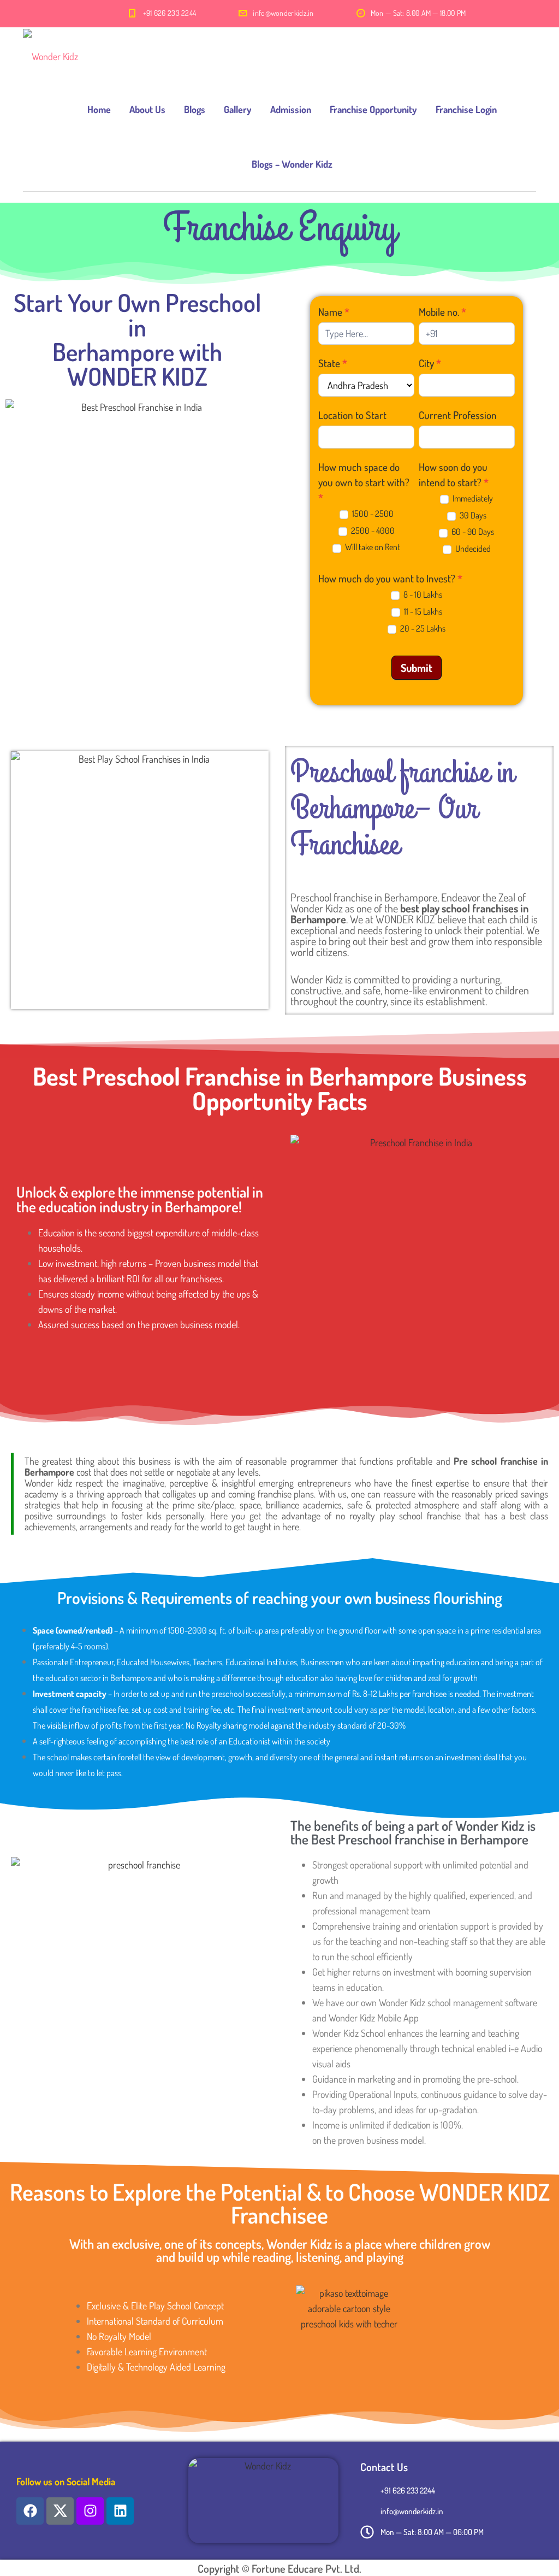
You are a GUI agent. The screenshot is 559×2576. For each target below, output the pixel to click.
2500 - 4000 (372, 530)
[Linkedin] (120, 2511)
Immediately (472, 498)
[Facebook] (30, 2511)
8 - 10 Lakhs (422, 594)
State (333, 363)
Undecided (472, 549)
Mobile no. (442, 312)
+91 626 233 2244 (170, 13)
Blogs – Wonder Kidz (292, 164)
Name (334, 312)
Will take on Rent (372, 547)
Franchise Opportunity (373, 109)
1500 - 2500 (372, 514)
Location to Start (352, 415)
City (430, 363)
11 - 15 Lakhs (422, 611)
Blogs (195, 109)
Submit (417, 668)
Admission (291, 109)
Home (99, 109)
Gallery (238, 109)
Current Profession (458, 415)
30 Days (472, 515)
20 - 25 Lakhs (422, 628)
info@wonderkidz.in (283, 13)
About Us (147, 109)
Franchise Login (466, 109)
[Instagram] (90, 2511)
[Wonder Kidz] (50, 55)
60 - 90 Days (472, 532)
